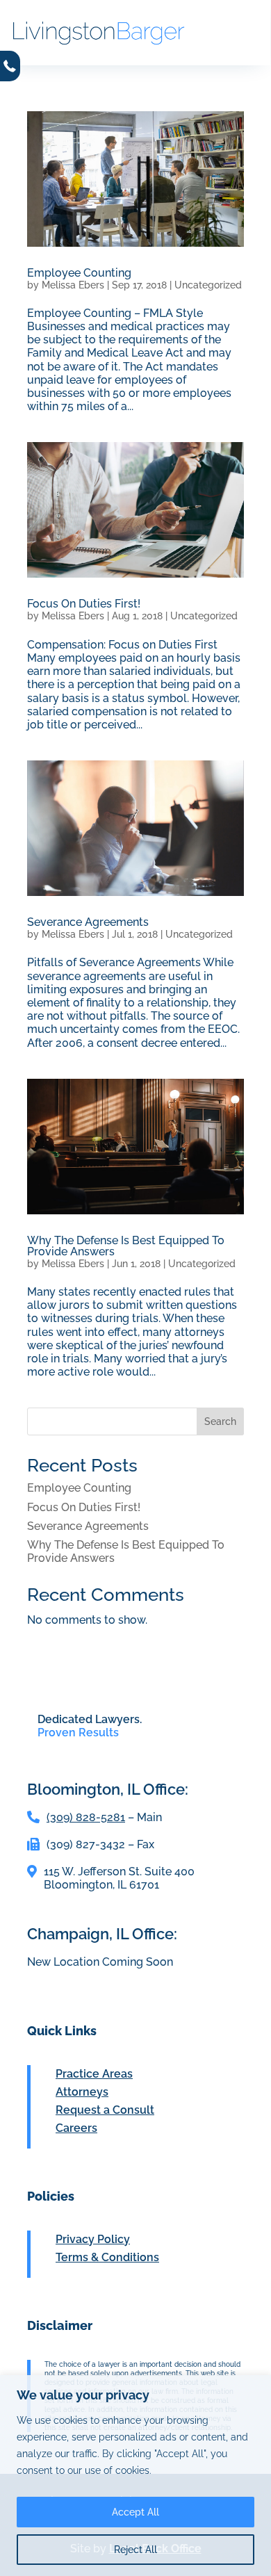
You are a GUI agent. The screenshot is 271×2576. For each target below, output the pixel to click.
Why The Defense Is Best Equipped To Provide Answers (126, 1246)
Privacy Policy (93, 2239)
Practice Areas (94, 2074)
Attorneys (82, 2092)
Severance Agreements (88, 922)
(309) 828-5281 (86, 1817)
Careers (76, 2128)
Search (220, 1421)
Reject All (135, 2550)
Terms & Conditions (107, 2257)
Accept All (135, 2512)
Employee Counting (79, 273)
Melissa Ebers (73, 285)
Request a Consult (105, 2110)
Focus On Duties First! (84, 604)
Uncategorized (208, 285)
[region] (135, 2476)
